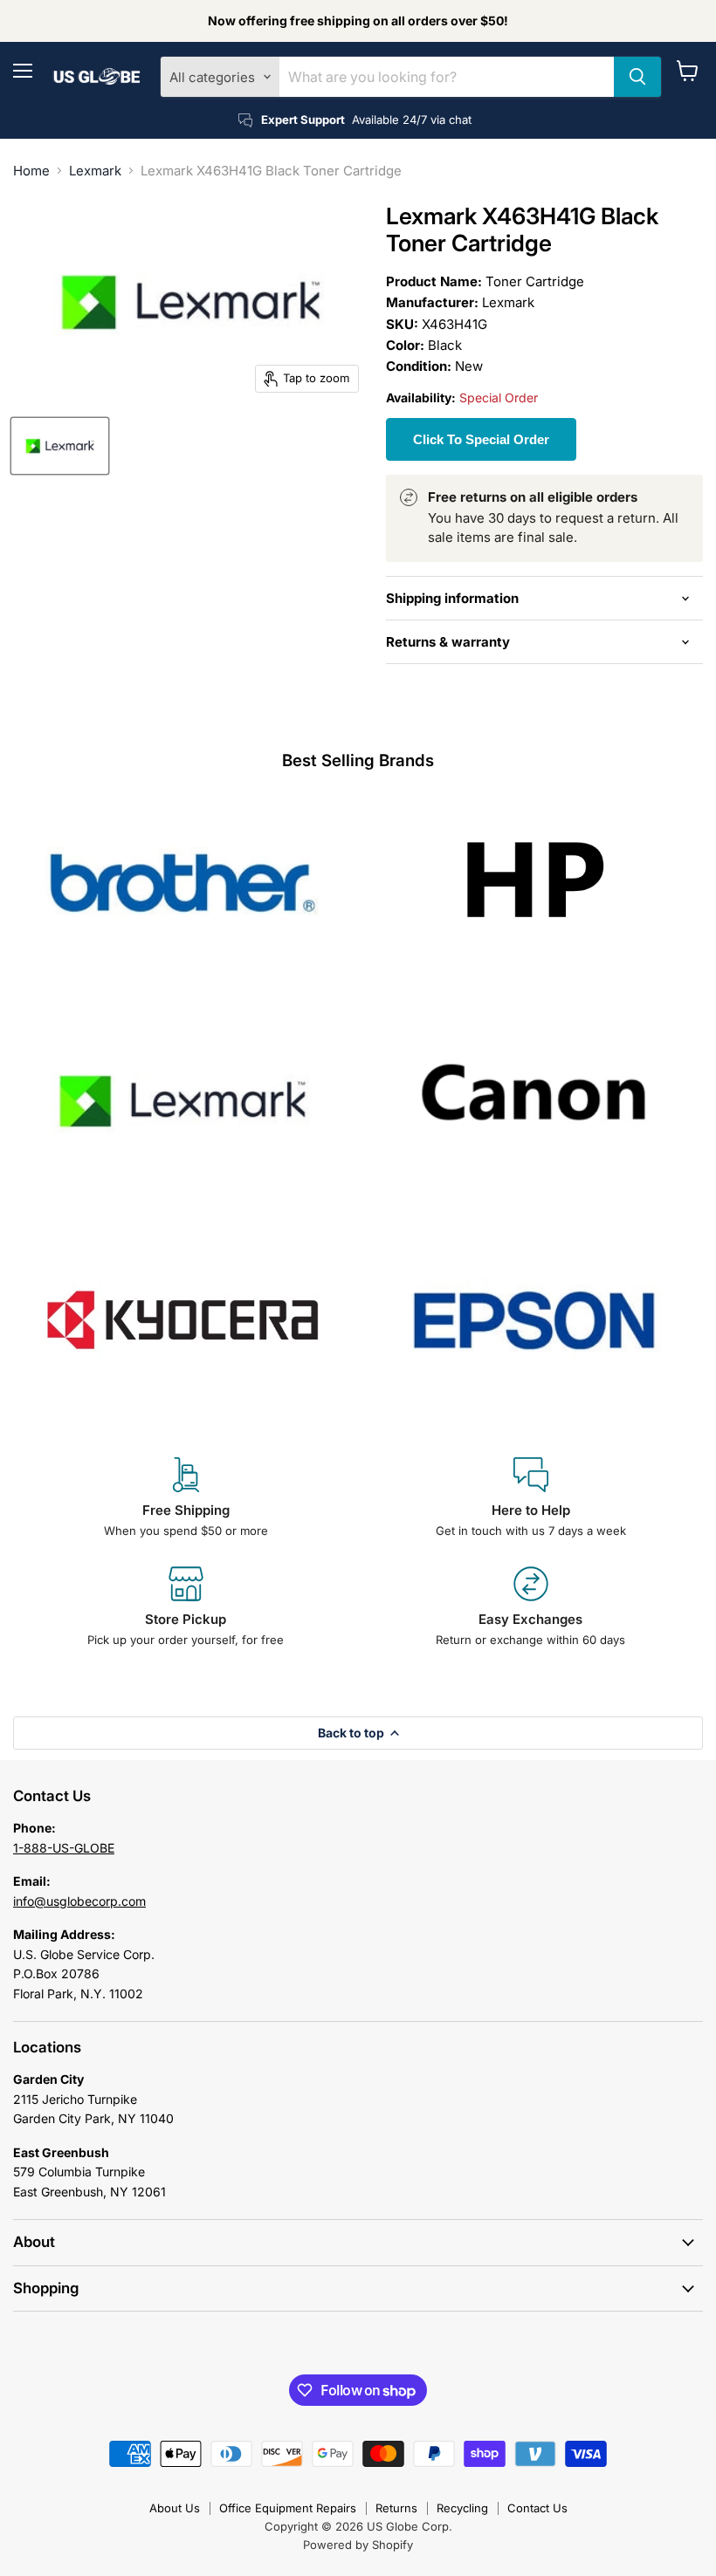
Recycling (462, 2508)
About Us (175, 2508)
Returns (396, 2508)
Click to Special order (481, 439)
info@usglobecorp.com (79, 1901)
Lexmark (95, 171)
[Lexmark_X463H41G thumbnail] (60, 446)
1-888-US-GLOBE (64, 1848)
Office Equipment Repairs (288, 2508)
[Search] (637, 77)
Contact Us (537, 2508)
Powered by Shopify (358, 2545)
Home (31, 171)
